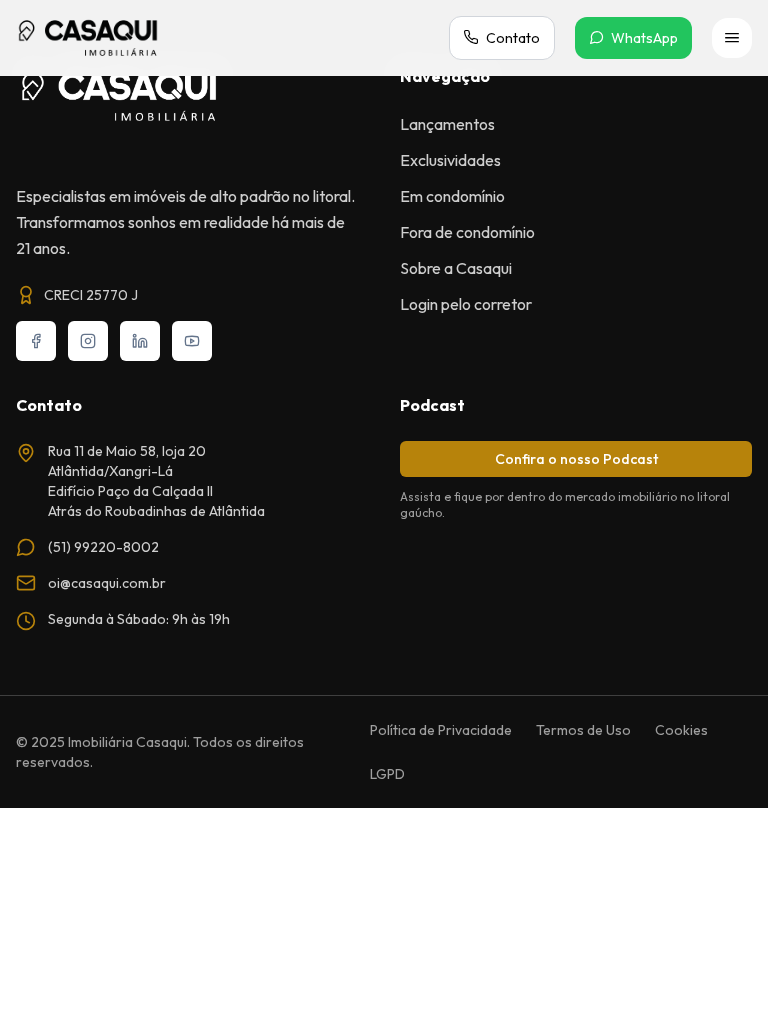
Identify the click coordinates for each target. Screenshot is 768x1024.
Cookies (681, 730)
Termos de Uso (583, 730)
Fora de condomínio (467, 232)
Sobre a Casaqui (456, 268)
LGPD (387, 774)
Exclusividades (450, 160)
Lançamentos (447, 124)
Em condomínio (452, 196)
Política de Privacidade (441, 730)
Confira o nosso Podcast (576, 459)
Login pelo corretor (466, 304)
